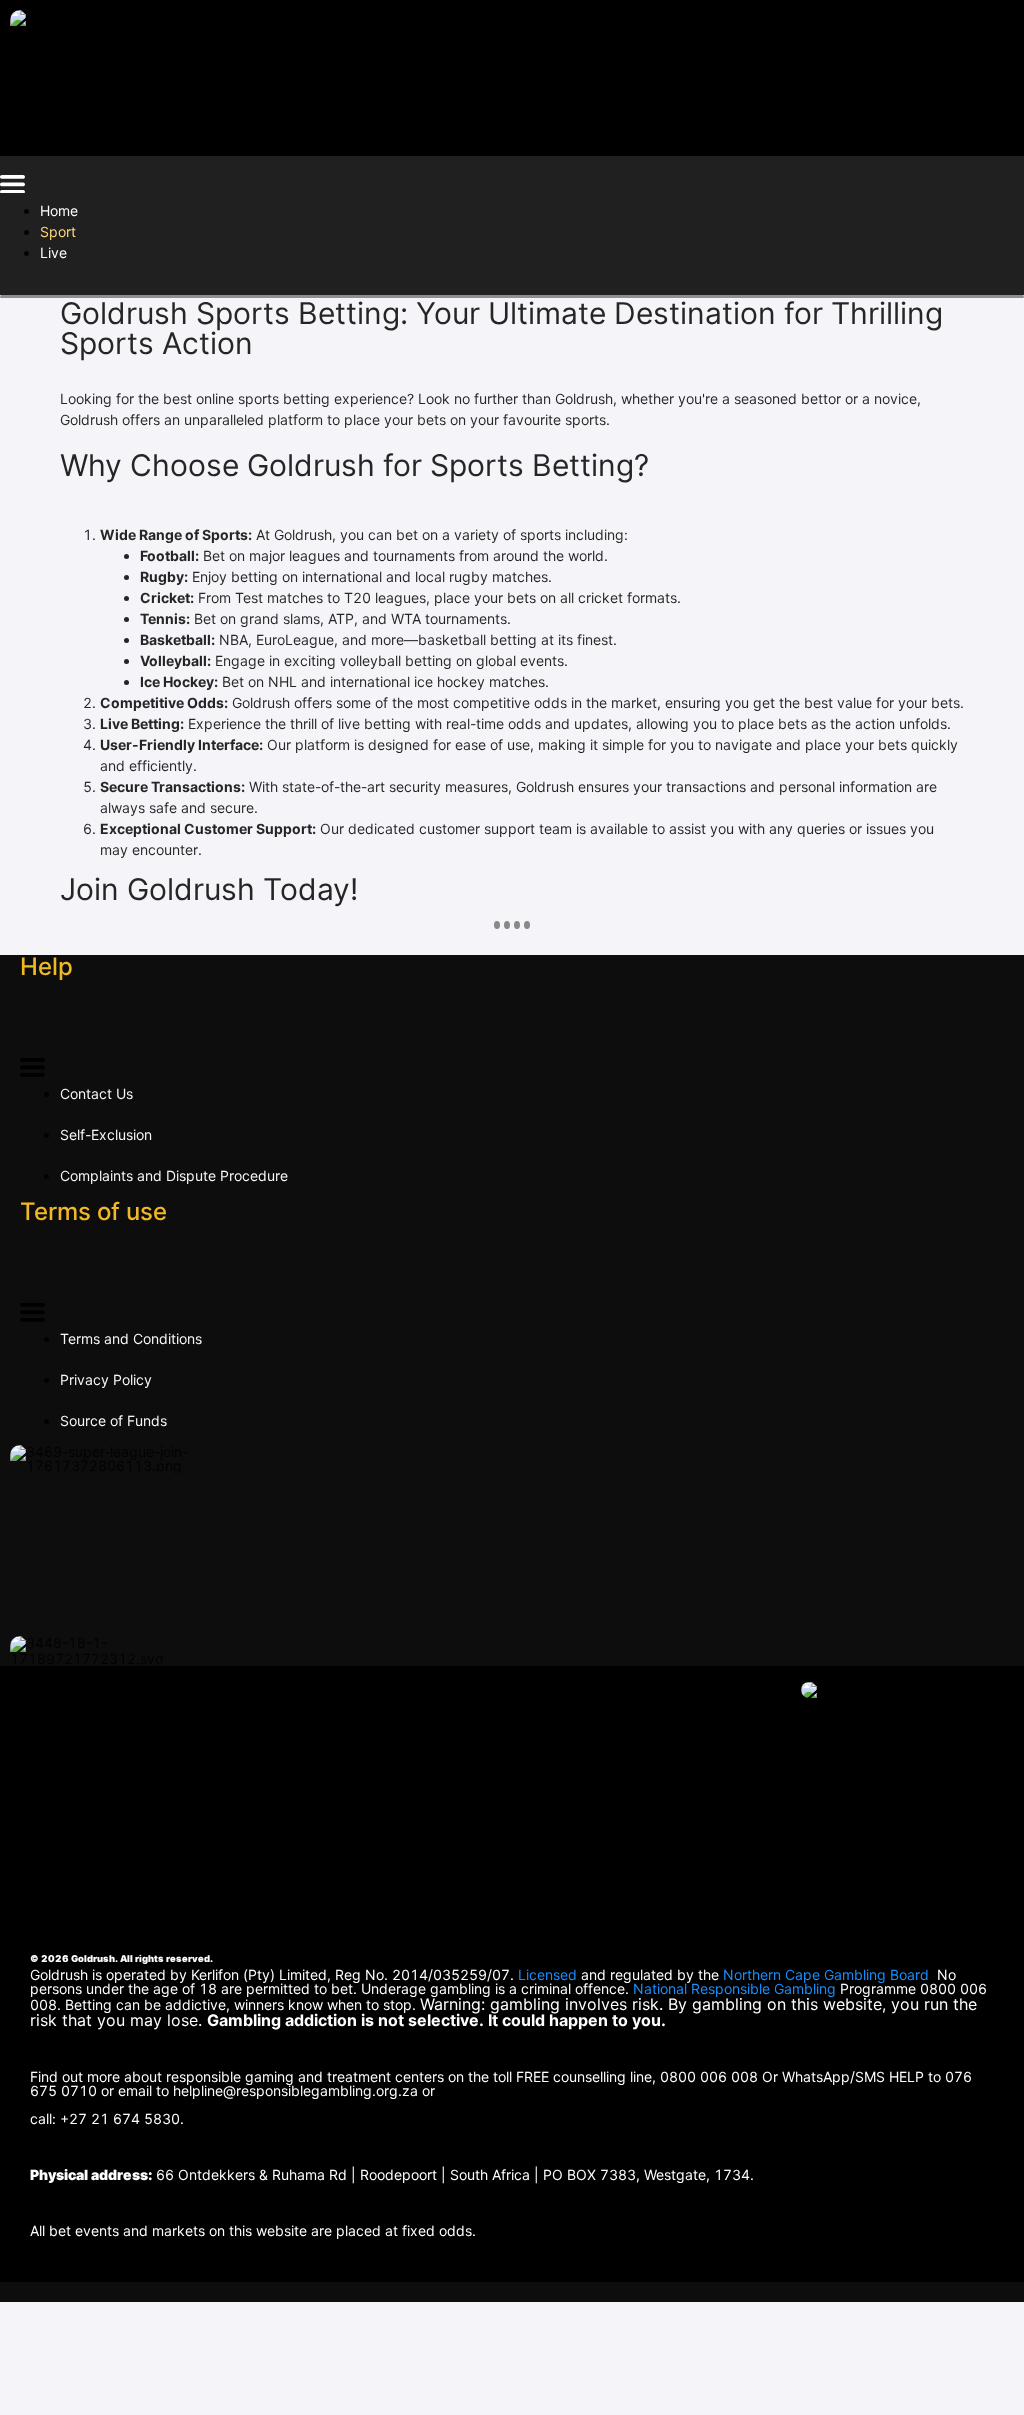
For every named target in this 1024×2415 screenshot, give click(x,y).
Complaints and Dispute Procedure (174, 1175)
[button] (12, 187)
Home (59, 210)
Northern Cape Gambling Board (826, 1974)
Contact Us (96, 1093)
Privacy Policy (106, 1379)
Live (53, 252)
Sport (58, 231)
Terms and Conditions (131, 1338)
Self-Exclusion (106, 1134)
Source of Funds (113, 1420)
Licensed (549, 1974)
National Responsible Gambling (734, 1988)
